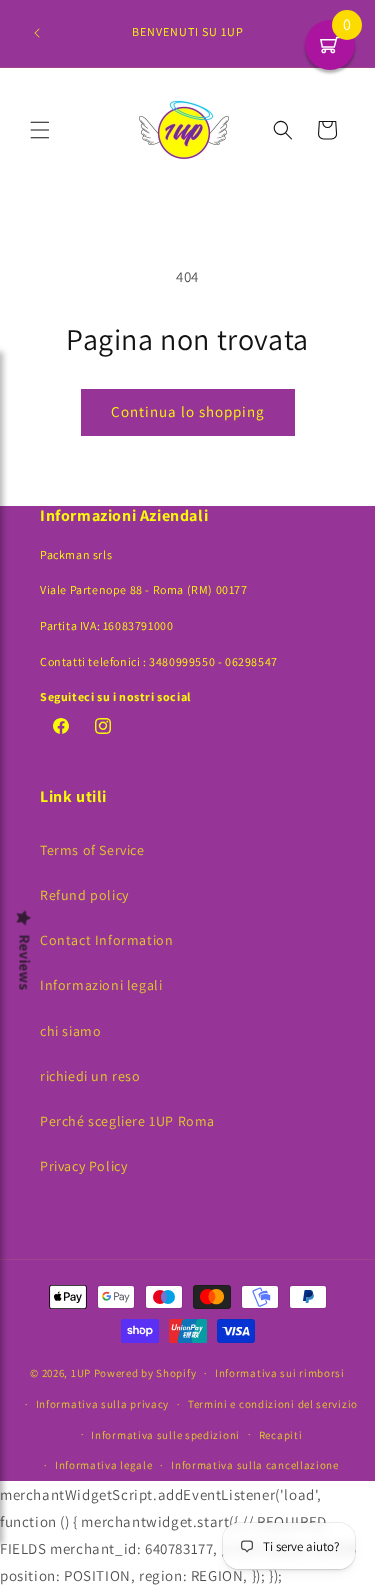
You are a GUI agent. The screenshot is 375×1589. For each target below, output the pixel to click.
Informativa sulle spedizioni (165, 1435)
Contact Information (106, 940)
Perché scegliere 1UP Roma (127, 1121)
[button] (40, 130)
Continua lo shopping (188, 411)
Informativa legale (104, 1465)
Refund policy (84, 895)
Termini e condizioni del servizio (273, 1404)
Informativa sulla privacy (103, 1404)
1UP (81, 1373)
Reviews (25, 963)
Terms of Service (92, 850)
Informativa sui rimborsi (280, 1373)
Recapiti (281, 1435)
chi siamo (70, 1031)
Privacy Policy (83, 1166)
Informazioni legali (101, 985)
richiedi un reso (90, 1076)
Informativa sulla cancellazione (255, 1465)
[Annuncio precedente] (37, 33)
